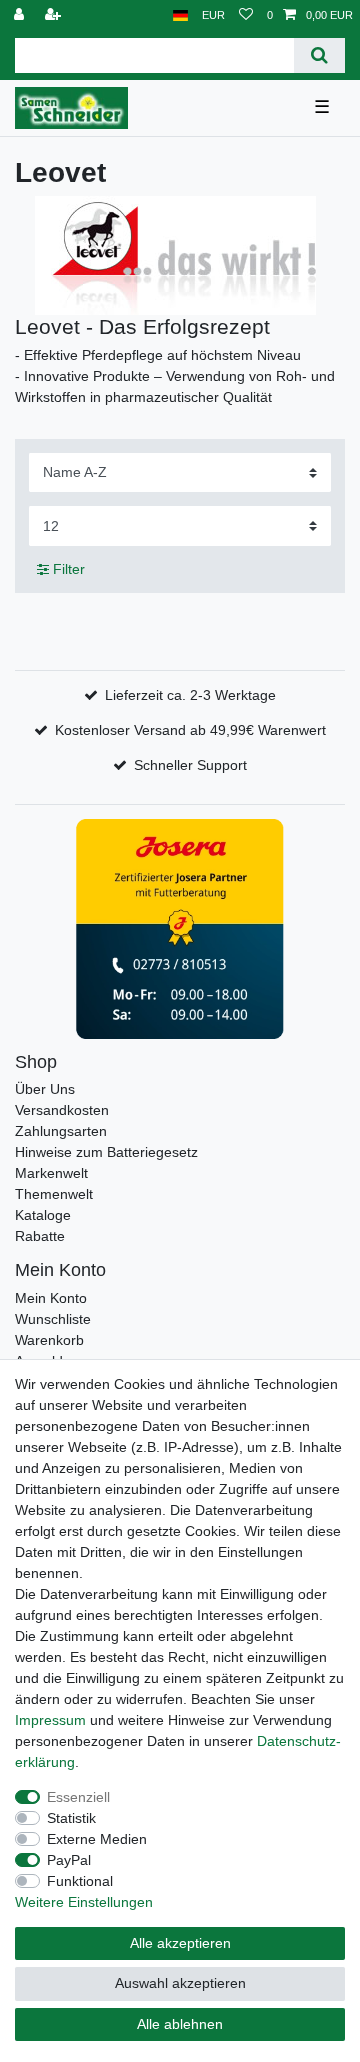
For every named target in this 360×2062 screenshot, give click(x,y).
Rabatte (40, 1236)
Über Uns (45, 1089)
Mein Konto (51, 1298)
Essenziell (78, 1797)
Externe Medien (97, 1839)
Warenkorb (49, 1340)
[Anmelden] (21, 15)
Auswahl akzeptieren (180, 1983)
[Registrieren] (55, 15)
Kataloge (43, 1215)
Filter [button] (69, 569)
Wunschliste (53, 1319)
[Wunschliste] (246, 15)
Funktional (80, 1881)
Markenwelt (51, 1173)
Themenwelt (54, 1194)
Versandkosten (62, 1110)
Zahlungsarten (61, 1131)
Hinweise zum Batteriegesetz (106, 1152)
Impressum (50, 1720)
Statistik (71, 1818)
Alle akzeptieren (180, 1943)
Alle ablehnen (180, 2024)
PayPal (69, 1860)
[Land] (180, 15)
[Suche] (319, 55)
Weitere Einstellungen (84, 1902)
